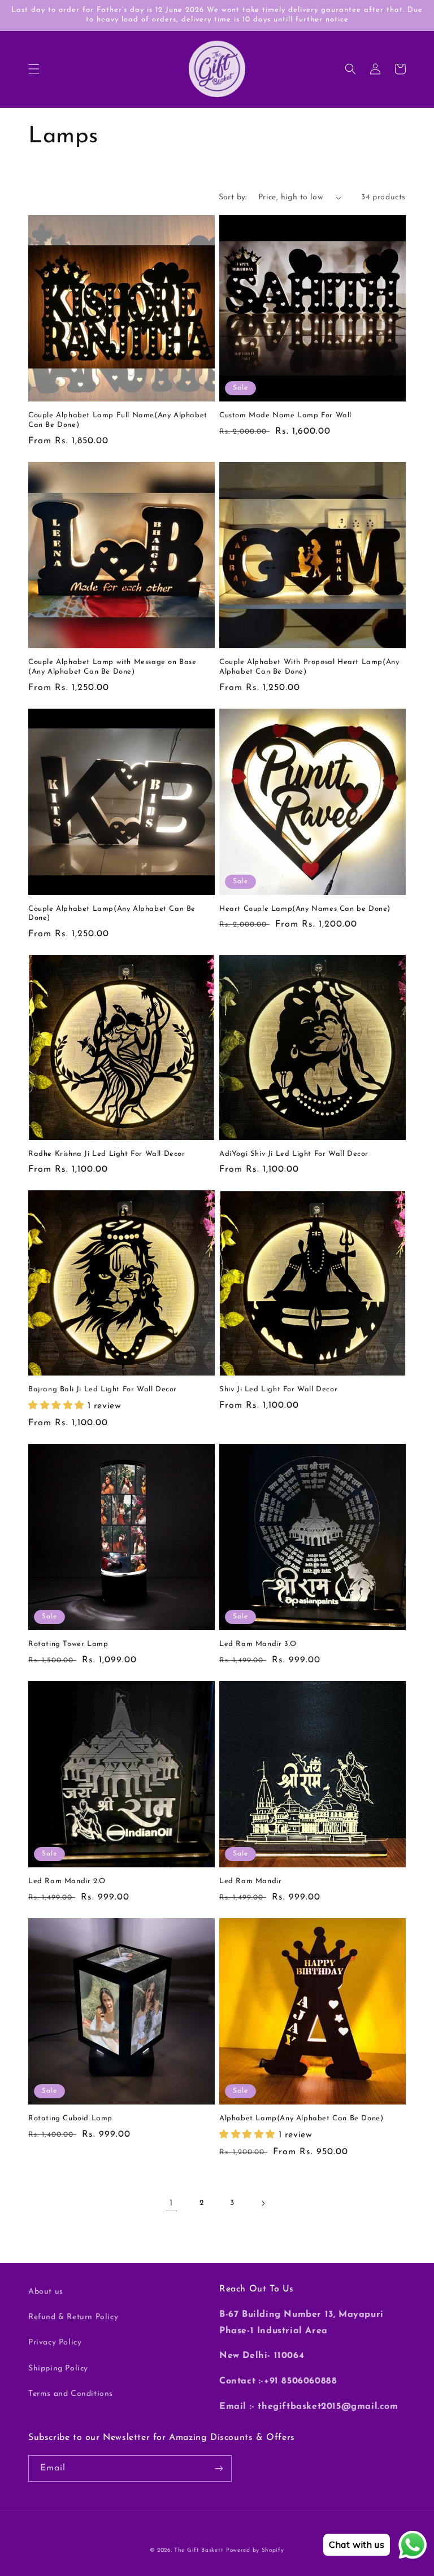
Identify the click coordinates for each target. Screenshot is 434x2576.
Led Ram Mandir (250, 1881)
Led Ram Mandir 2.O (67, 1881)
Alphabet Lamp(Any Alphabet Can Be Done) (301, 2118)
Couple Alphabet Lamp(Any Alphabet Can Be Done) (112, 914)
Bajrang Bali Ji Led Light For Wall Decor (103, 1389)
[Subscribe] (219, 2468)
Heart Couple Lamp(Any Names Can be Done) (305, 909)
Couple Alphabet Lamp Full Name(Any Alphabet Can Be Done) (118, 420)
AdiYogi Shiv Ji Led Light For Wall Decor (294, 1154)
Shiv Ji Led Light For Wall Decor (278, 1389)
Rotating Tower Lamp (68, 1644)
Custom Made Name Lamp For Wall (285, 415)
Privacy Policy (55, 2343)
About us (46, 2292)
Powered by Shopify (255, 2550)
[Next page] (263, 2203)
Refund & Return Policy (73, 2317)
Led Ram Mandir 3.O (258, 1644)
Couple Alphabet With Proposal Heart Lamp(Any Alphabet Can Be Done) (309, 667)
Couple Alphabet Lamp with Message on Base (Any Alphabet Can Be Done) (112, 667)
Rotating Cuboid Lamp (70, 2118)
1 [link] (171, 2203)
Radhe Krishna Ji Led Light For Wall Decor (107, 1154)
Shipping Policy (58, 2368)
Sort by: (233, 197)
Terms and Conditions (71, 2394)
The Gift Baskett (199, 2550)
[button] (34, 69)
